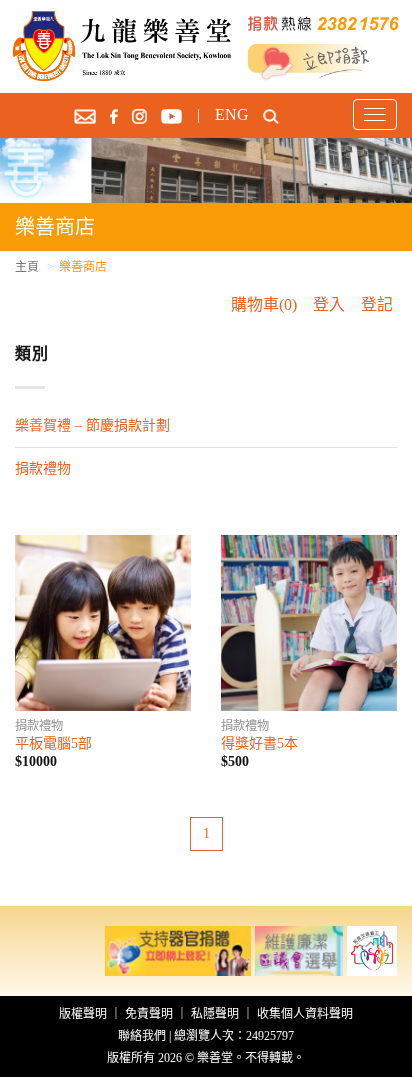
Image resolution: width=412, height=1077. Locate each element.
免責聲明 (149, 1014)
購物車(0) (264, 304)
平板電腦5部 (53, 743)
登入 (329, 304)
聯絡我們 (142, 1036)
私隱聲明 (215, 1014)
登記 (377, 304)
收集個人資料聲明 (305, 1014)
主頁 (27, 267)
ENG (232, 114)
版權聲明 (83, 1014)
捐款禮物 (43, 468)
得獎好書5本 (259, 743)
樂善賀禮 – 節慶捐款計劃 (92, 425)
